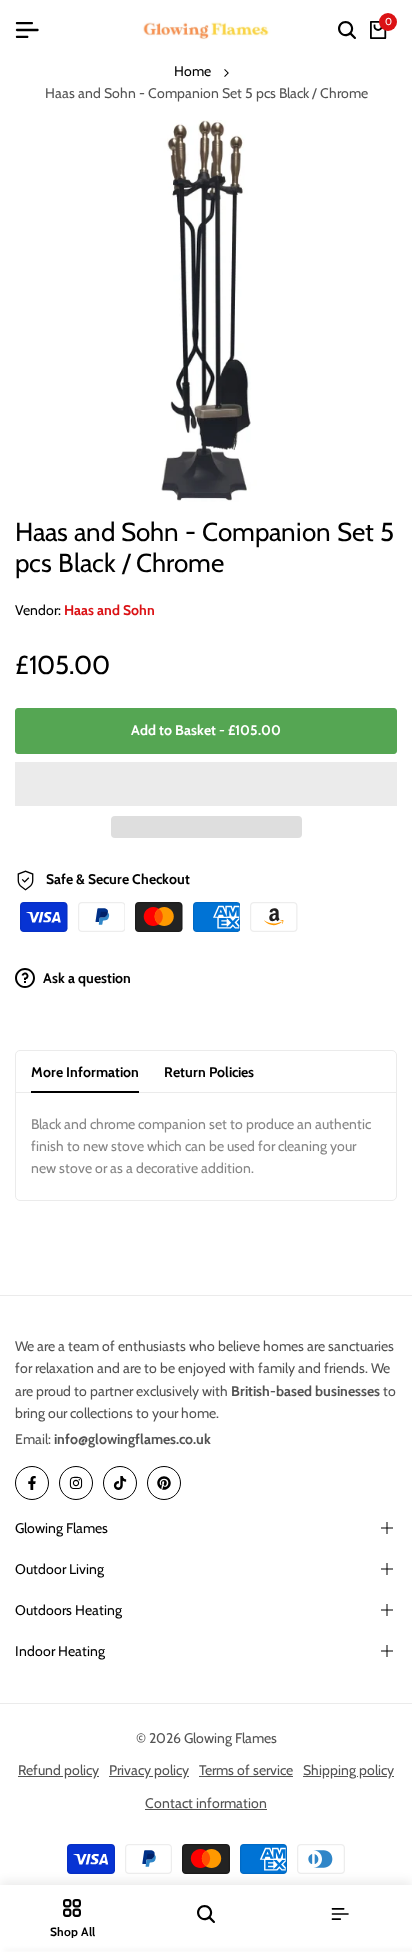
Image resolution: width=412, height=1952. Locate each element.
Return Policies (209, 1072)
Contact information (206, 1803)
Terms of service (246, 1770)
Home (192, 71)
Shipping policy (348, 1770)
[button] (206, 784)
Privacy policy (149, 1770)
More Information (85, 1072)
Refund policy (58, 1770)
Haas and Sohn (109, 610)
